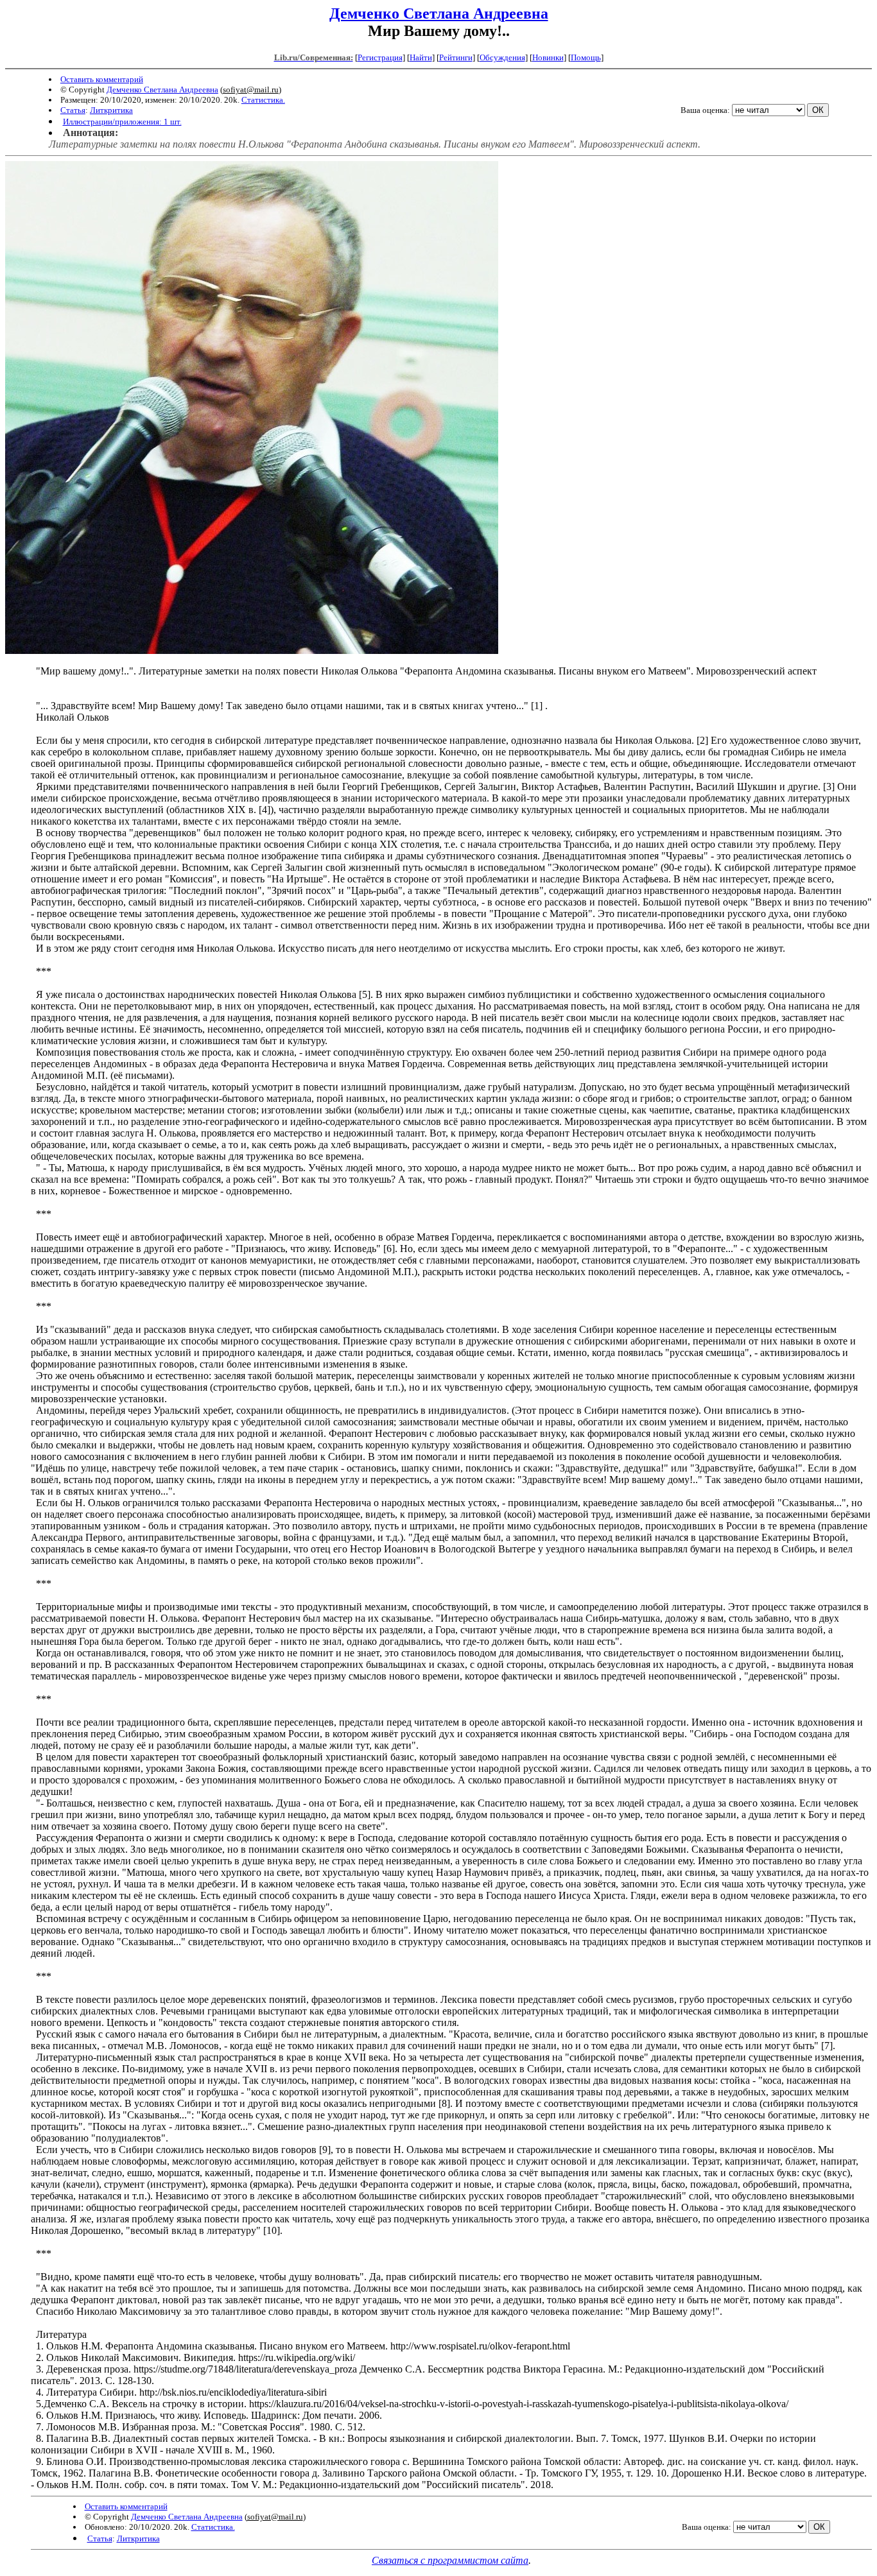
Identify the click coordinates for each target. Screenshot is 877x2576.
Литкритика (111, 110)
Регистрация (380, 57)
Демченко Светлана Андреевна (439, 13)
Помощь (586, 57)
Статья (73, 110)
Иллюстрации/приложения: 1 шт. (122, 122)
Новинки (548, 57)
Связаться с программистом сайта (450, 2560)
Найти (421, 57)
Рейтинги (456, 57)
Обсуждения (502, 57)
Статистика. (263, 100)
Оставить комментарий (102, 79)
